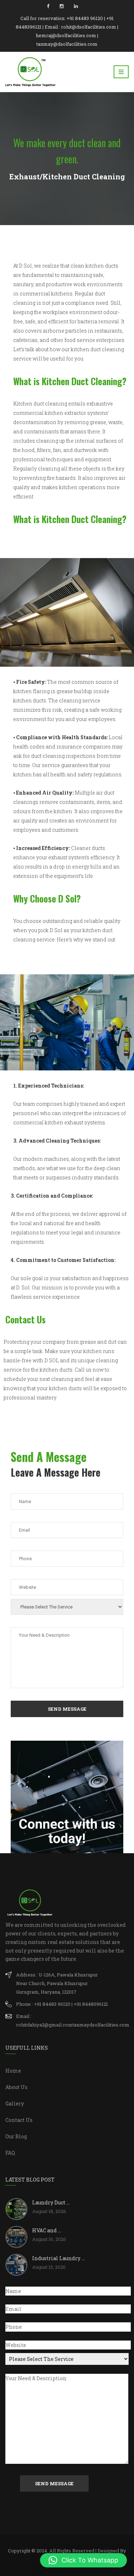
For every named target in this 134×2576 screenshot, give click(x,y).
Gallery (15, 2103)
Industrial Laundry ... (58, 2258)
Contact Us (19, 2120)
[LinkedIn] (76, 6)
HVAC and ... (47, 2230)
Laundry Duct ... (51, 2202)
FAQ (10, 2153)
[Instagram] (62, 6)
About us (16, 2087)
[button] (83, 2560)
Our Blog (16, 2136)
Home (13, 2071)
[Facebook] (48, 6)
